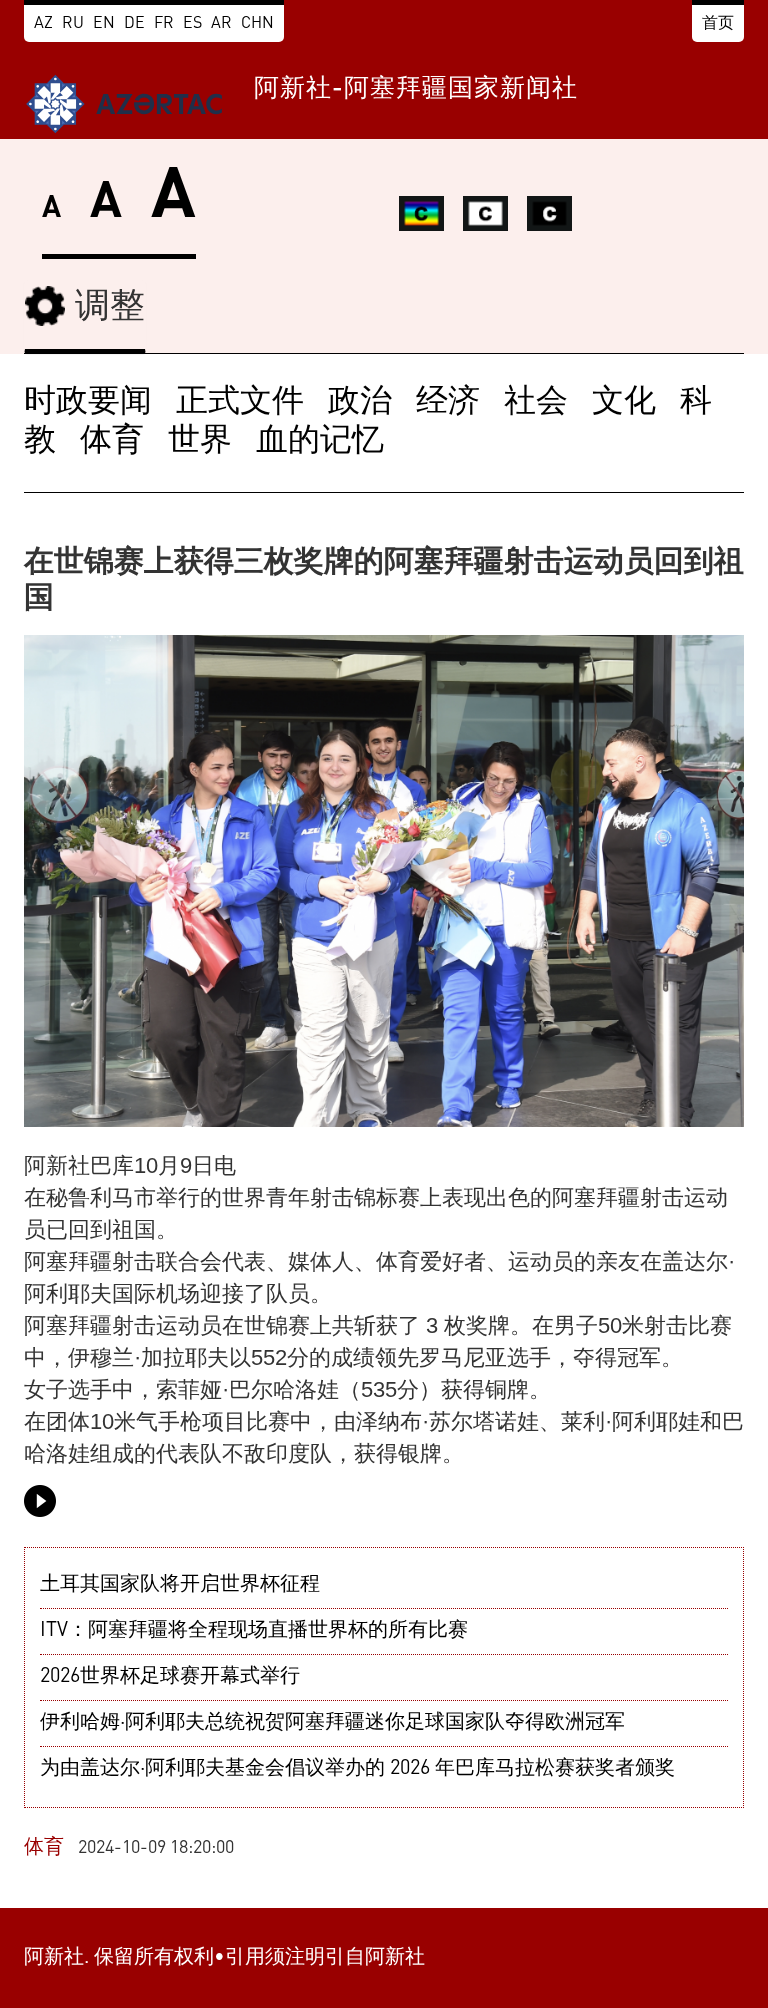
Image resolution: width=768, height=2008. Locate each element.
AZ (43, 24)
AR (221, 24)
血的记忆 (320, 442)
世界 (200, 442)
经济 (448, 403)
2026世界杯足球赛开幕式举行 (170, 1677)
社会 (536, 403)
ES (192, 24)
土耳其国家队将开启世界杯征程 (180, 1585)
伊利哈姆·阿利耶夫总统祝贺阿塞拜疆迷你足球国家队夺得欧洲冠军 (332, 1723)
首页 (718, 24)
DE (134, 24)
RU (73, 24)
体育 (112, 442)
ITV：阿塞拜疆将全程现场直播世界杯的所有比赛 (254, 1631)
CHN (257, 24)
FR (164, 24)
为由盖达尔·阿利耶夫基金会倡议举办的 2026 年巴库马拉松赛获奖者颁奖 (357, 1769)
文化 (624, 403)
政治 (360, 403)
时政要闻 (88, 403)
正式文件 (240, 403)
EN (104, 24)
